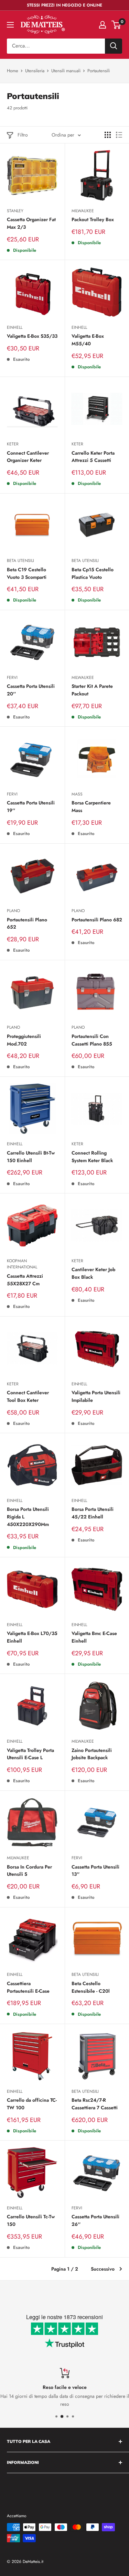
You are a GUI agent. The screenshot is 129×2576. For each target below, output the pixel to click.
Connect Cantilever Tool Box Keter (28, 1396)
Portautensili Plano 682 (97, 920)
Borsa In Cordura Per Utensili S (29, 1871)
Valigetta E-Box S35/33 (32, 336)
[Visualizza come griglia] (108, 135)
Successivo (103, 2269)
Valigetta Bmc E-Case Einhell (94, 1637)
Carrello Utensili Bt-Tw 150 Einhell (31, 1157)
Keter (13, 444)
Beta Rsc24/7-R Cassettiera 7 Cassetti (95, 2104)
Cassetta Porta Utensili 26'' (95, 2220)
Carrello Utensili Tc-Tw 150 (31, 2220)
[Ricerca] (114, 46)
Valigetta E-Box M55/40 (88, 340)
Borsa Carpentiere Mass (91, 807)
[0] (116, 25)
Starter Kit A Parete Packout (92, 690)
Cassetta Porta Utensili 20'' (31, 690)
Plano (13, 911)
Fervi (12, 678)
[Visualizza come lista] (119, 135)
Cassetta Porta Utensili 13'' (95, 1871)
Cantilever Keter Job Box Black (93, 1273)
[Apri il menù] (10, 25)
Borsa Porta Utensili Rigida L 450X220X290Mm (28, 1517)
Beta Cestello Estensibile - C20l (91, 1987)
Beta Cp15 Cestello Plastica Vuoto (93, 573)
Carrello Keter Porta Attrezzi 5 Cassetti (93, 457)
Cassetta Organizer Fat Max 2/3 (31, 223)
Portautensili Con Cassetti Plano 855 (92, 1040)
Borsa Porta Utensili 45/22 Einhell (93, 1513)
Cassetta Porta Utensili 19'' (31, 807)
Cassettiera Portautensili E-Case (28, 1987)
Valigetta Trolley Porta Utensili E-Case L (30, 1754)
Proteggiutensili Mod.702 (24, 1040)
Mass (77, 794)
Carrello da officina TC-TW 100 (32, 2104)
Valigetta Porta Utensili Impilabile (96, 1396)
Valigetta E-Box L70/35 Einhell (32, 1637)
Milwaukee (83, 211)
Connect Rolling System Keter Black (92, 1157)
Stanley (15, 211)
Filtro (23, 135)
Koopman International (22, 1264)
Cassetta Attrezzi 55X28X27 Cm (25, 1280)
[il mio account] (103, 25)
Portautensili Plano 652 (27, 923)
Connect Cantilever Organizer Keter (28, 457)
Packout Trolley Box (93, 219)
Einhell (15, 327)
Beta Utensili (20, 561)
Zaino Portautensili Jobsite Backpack (92, 1754)
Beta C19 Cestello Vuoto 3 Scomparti (27, 573)
